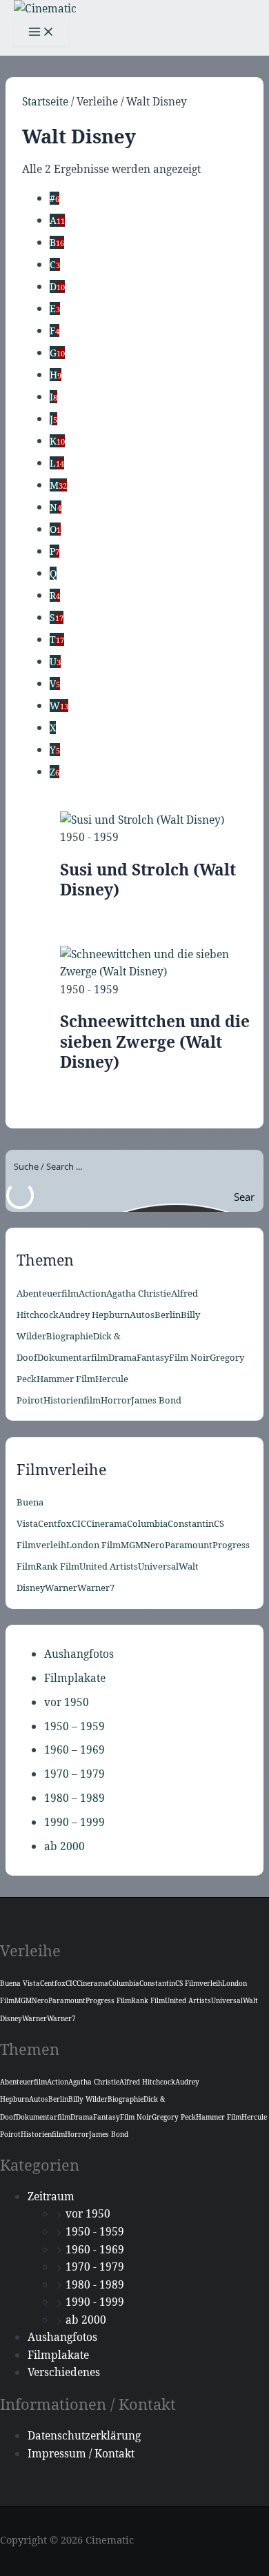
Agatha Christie (139, 1293)
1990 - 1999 (95, 2302)
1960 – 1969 (74, 1750)
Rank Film (58, 1566)
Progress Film (108, 2000)
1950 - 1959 (95, 2231)
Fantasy (153, 1357)
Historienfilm (72, 1400)
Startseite (45, 101)
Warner (61, 1588)
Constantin (191, 1523)
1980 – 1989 (74, 1798)
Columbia (147, 1523)
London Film (93, 1545)
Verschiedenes (64, 2372)
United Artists (109, 1566)
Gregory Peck (174, 2117)
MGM (132, 1545)
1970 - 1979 (95, 2266)
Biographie (70, 1336)
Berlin (168, 1315)
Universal (158, 1566)
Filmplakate (75, 1678)
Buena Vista (20, 1983)
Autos (142, 1315)
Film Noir (189, 1357)
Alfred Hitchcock (147, 2082)
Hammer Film (66, 1379)
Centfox (55, 1523)
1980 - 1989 (95, 2284)
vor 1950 (67, 1702)
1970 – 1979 (74, 1774)
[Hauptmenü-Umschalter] (41, 32)
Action (92, 1293)
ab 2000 (64, 1846)
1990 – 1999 (74, 1822)
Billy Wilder (88, 2099)
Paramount (189, 1545)
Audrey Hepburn (94, 1315)
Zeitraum (51, 2196)
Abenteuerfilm (48, 1293)
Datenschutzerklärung (84, 2435)
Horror (116, 1400)
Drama (122, 1357)
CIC (79, 1523)
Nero (154, 1545)
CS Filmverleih (199, 1983)
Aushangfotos (79, 1654)
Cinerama (107, 1523)
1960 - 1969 (95, 2249)
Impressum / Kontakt (81, 2453)
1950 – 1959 (74, 1726)
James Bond (156, 1400)
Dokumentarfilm (73, 1357)
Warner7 (96, 1588)
